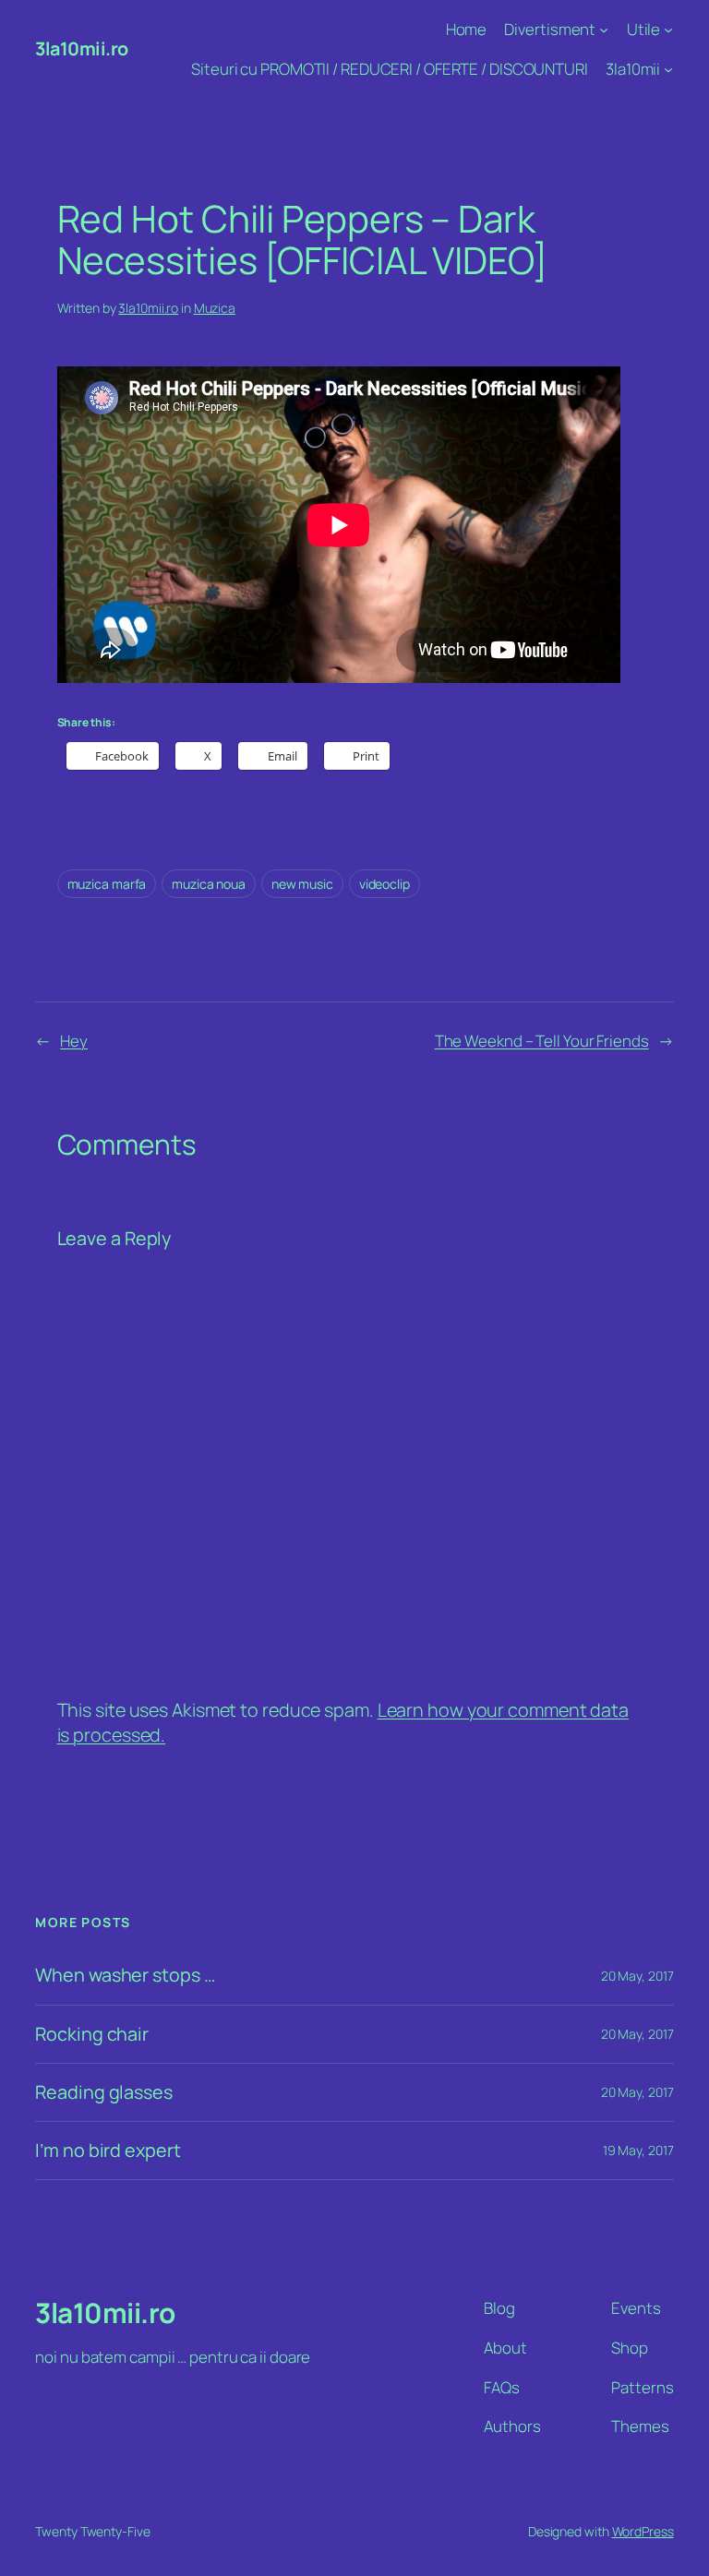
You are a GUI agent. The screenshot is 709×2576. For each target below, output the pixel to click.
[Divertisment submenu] (604, 30)
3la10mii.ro (82, 48)
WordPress (643, 2531)
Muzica (215, 308)
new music (302, 884)
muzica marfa (107, 884)
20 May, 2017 (637, 1976)
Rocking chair (92, 2034)
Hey (74, 1041)
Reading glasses (104, 2092)
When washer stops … (125, 1975)
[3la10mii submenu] (668, 69)
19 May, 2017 (638, 2150)
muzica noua (209, 884)
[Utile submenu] (668, 30)
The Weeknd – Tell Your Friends (542, 1041)
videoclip (385, 884)
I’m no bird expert (108, 2151)
